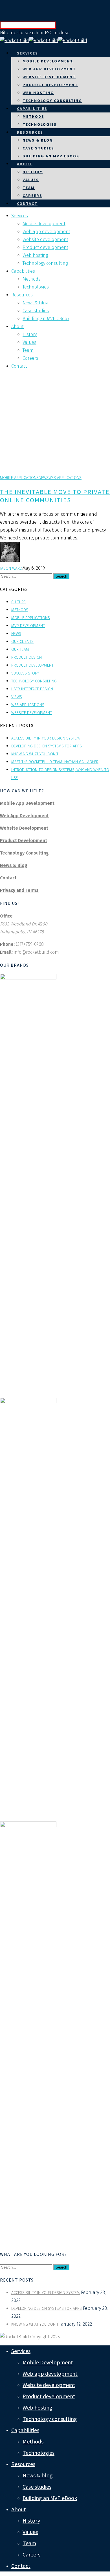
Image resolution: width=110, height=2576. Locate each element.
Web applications (65, 478)
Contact (27, 203)
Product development (50, 85)
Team (29, 188)
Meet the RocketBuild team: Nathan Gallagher (55, 762)
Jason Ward (11, 568)
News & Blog (14, 865)
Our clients (22, 642)
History (33, 172)
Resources (30, 132)
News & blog (38, 140)
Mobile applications (19, 478)
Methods (33, 116)
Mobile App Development (27, 803)
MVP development (28, 626)
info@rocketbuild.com (36, 952)
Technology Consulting (24, 853)
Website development (49, 77)
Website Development (24, 828)
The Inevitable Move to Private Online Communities (55, 496)
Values (31, 180)
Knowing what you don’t (35, 754)
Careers (32, 196)
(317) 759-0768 (30, 944)
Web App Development (24, 816)
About (25, 164)
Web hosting (38, 93)
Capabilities (32, 109)
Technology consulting (52, 101)
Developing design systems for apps (47, 746)
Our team (20, 650)
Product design (27, 657)
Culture (18, 602)
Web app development (49, 69)
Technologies (40, 124)
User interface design (32, 689)
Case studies (38, 148)
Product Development (24, 841)
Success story (25, 673)
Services (27, 53)
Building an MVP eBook (51, 156)
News (44, 478)
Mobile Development (48, 61)
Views (17, 697)
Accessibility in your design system (46, 738)
